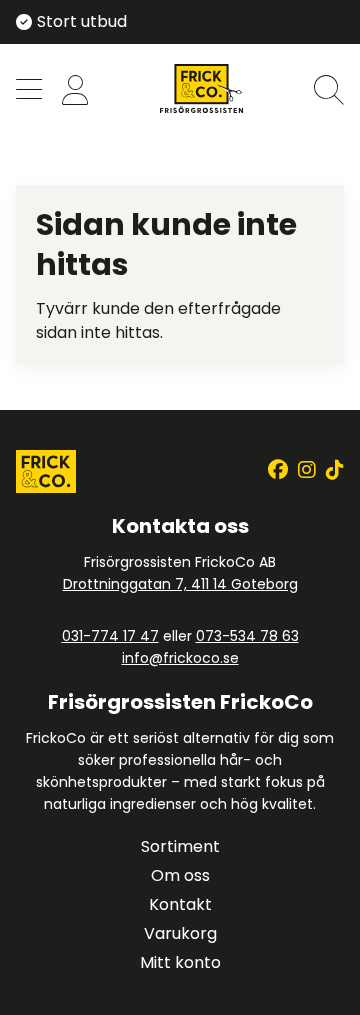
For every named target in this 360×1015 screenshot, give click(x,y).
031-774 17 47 (110, 636)
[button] (29, 91)
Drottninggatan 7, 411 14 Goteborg (180, 584)
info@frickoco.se (180, 658)
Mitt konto (180, 962)
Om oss (180, 875)
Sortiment (180, 846)
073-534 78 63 (247, 636)
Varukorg (180, 933)
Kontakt (180, 904)
